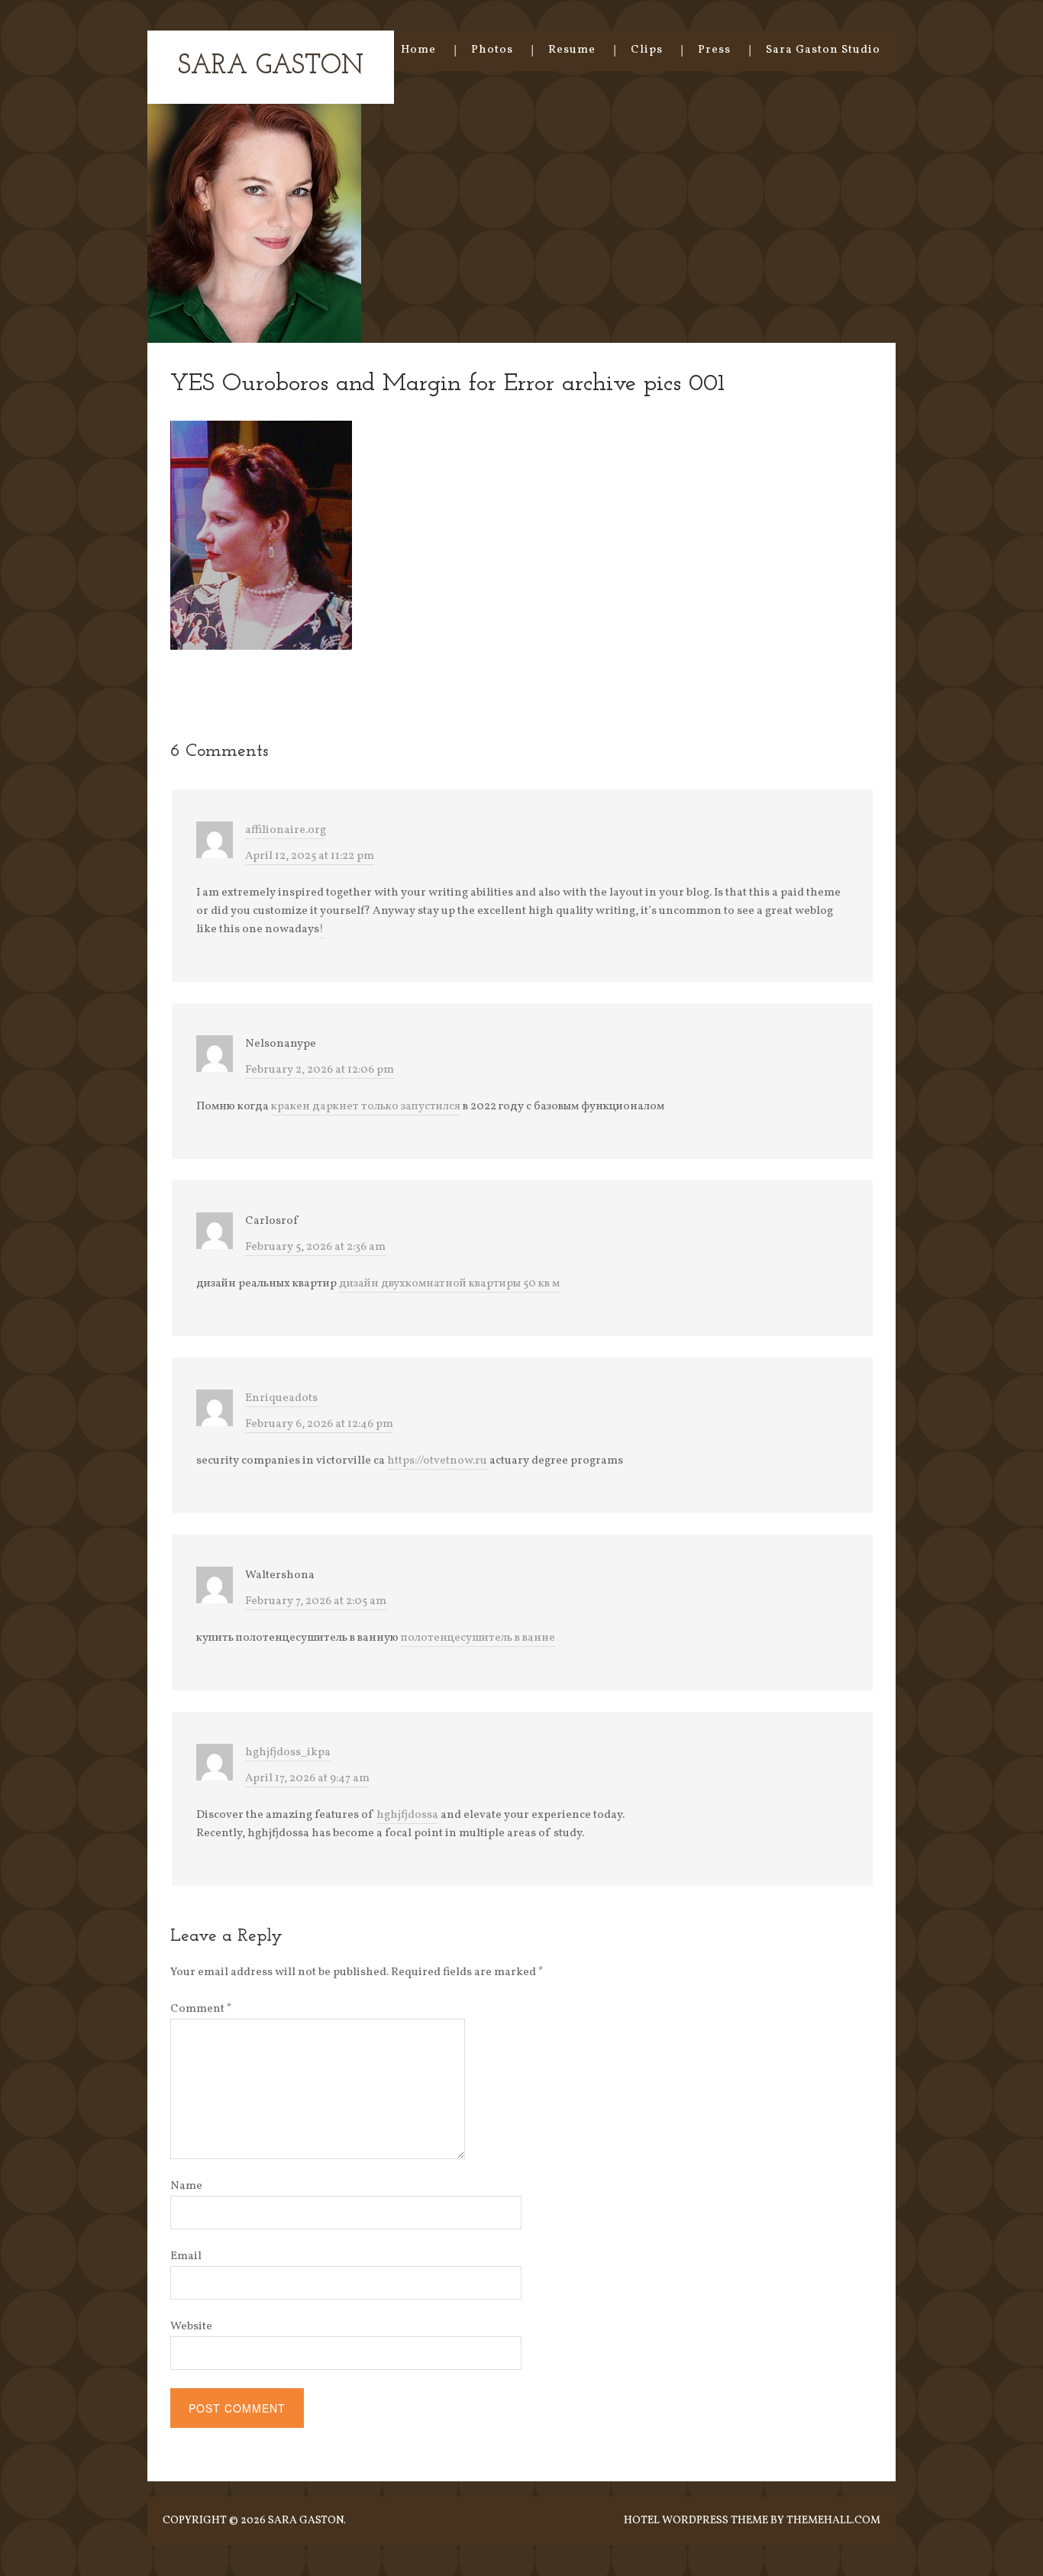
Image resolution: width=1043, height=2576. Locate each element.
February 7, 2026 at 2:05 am (316, 1601)
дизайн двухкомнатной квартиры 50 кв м (449, 1284)
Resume (572, 50)
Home (418, 50)
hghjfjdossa (407, 1815)
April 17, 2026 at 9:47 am (307, 1779)
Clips (647, 50)
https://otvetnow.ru (437, 1461)
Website (191, 2327)
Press (714, 50)
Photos (492, 50)
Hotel (642, 2521)
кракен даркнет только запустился (366, 1107)
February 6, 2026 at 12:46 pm (319, 1424)
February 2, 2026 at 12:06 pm (320, 1070)
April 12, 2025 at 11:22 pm (310, 856)
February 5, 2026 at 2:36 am (315, 1247)
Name (186, 2186)
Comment (201, 2009)
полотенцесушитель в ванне (478, 1638)
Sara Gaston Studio (823, 50)
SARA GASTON (271, 67)
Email (186, 2256)
